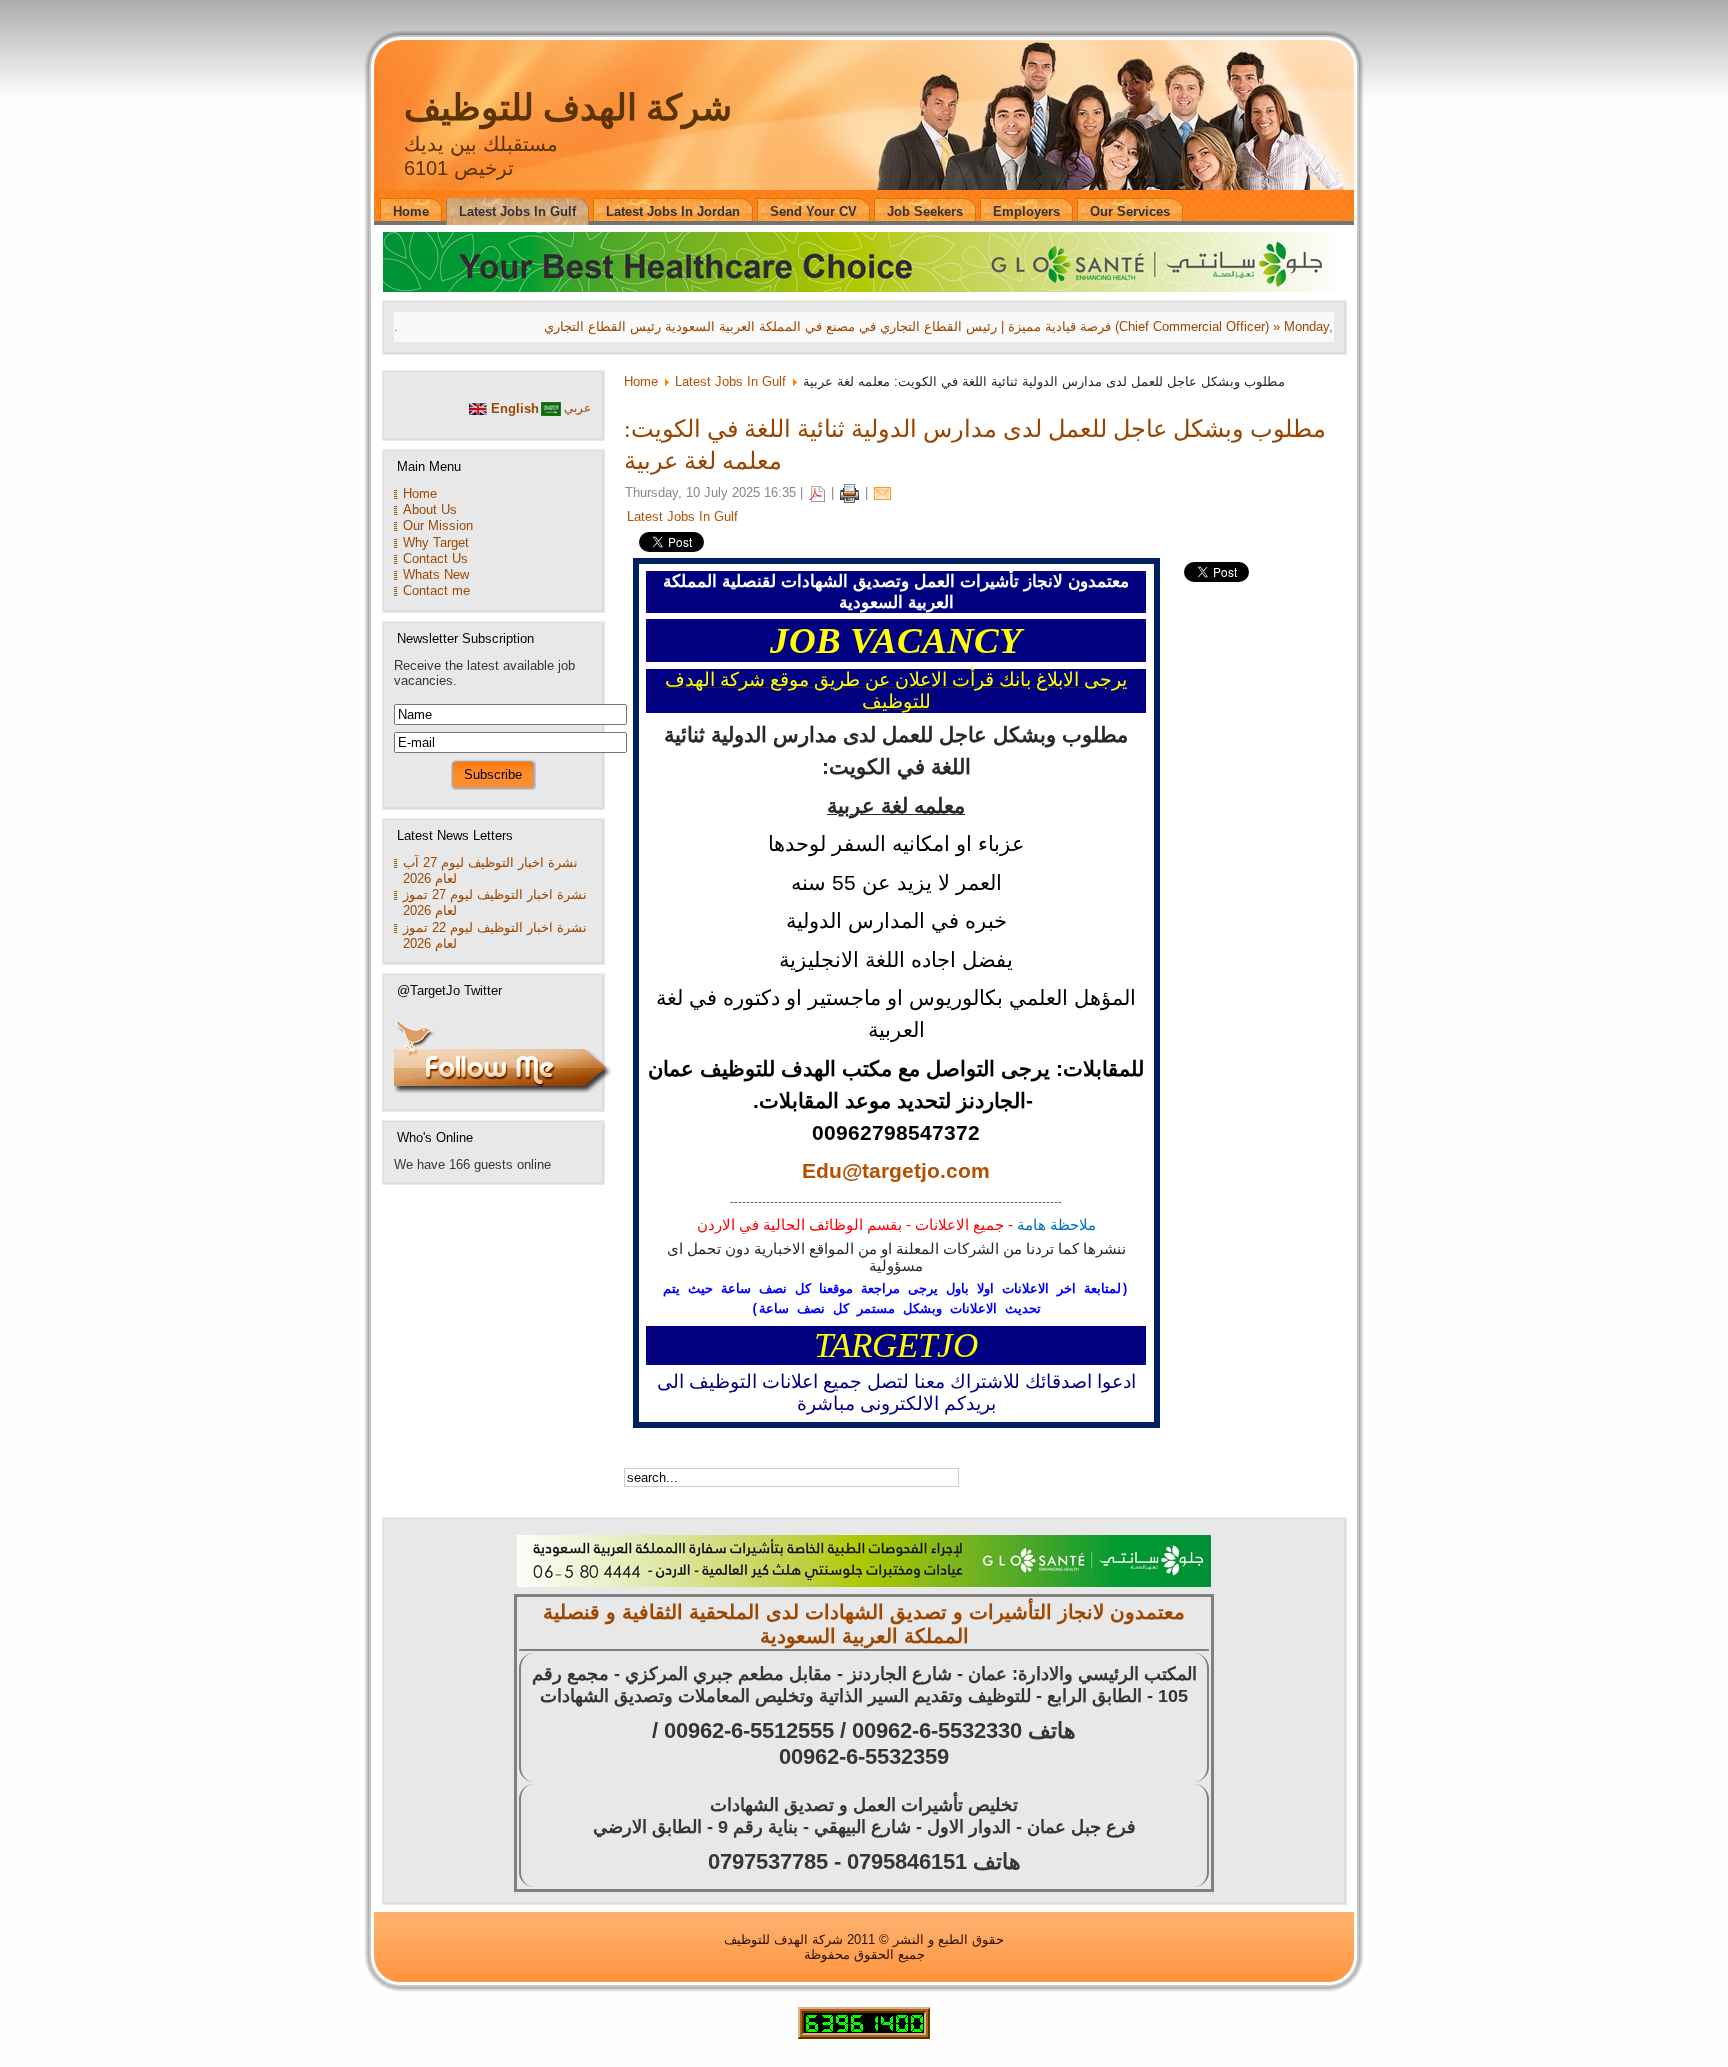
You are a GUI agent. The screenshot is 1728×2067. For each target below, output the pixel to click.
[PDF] (817, 492)
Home (641, 381)
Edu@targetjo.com (896, 1171)
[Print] (849, 492)
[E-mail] (882, 492)
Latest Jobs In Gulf (730, 381)
